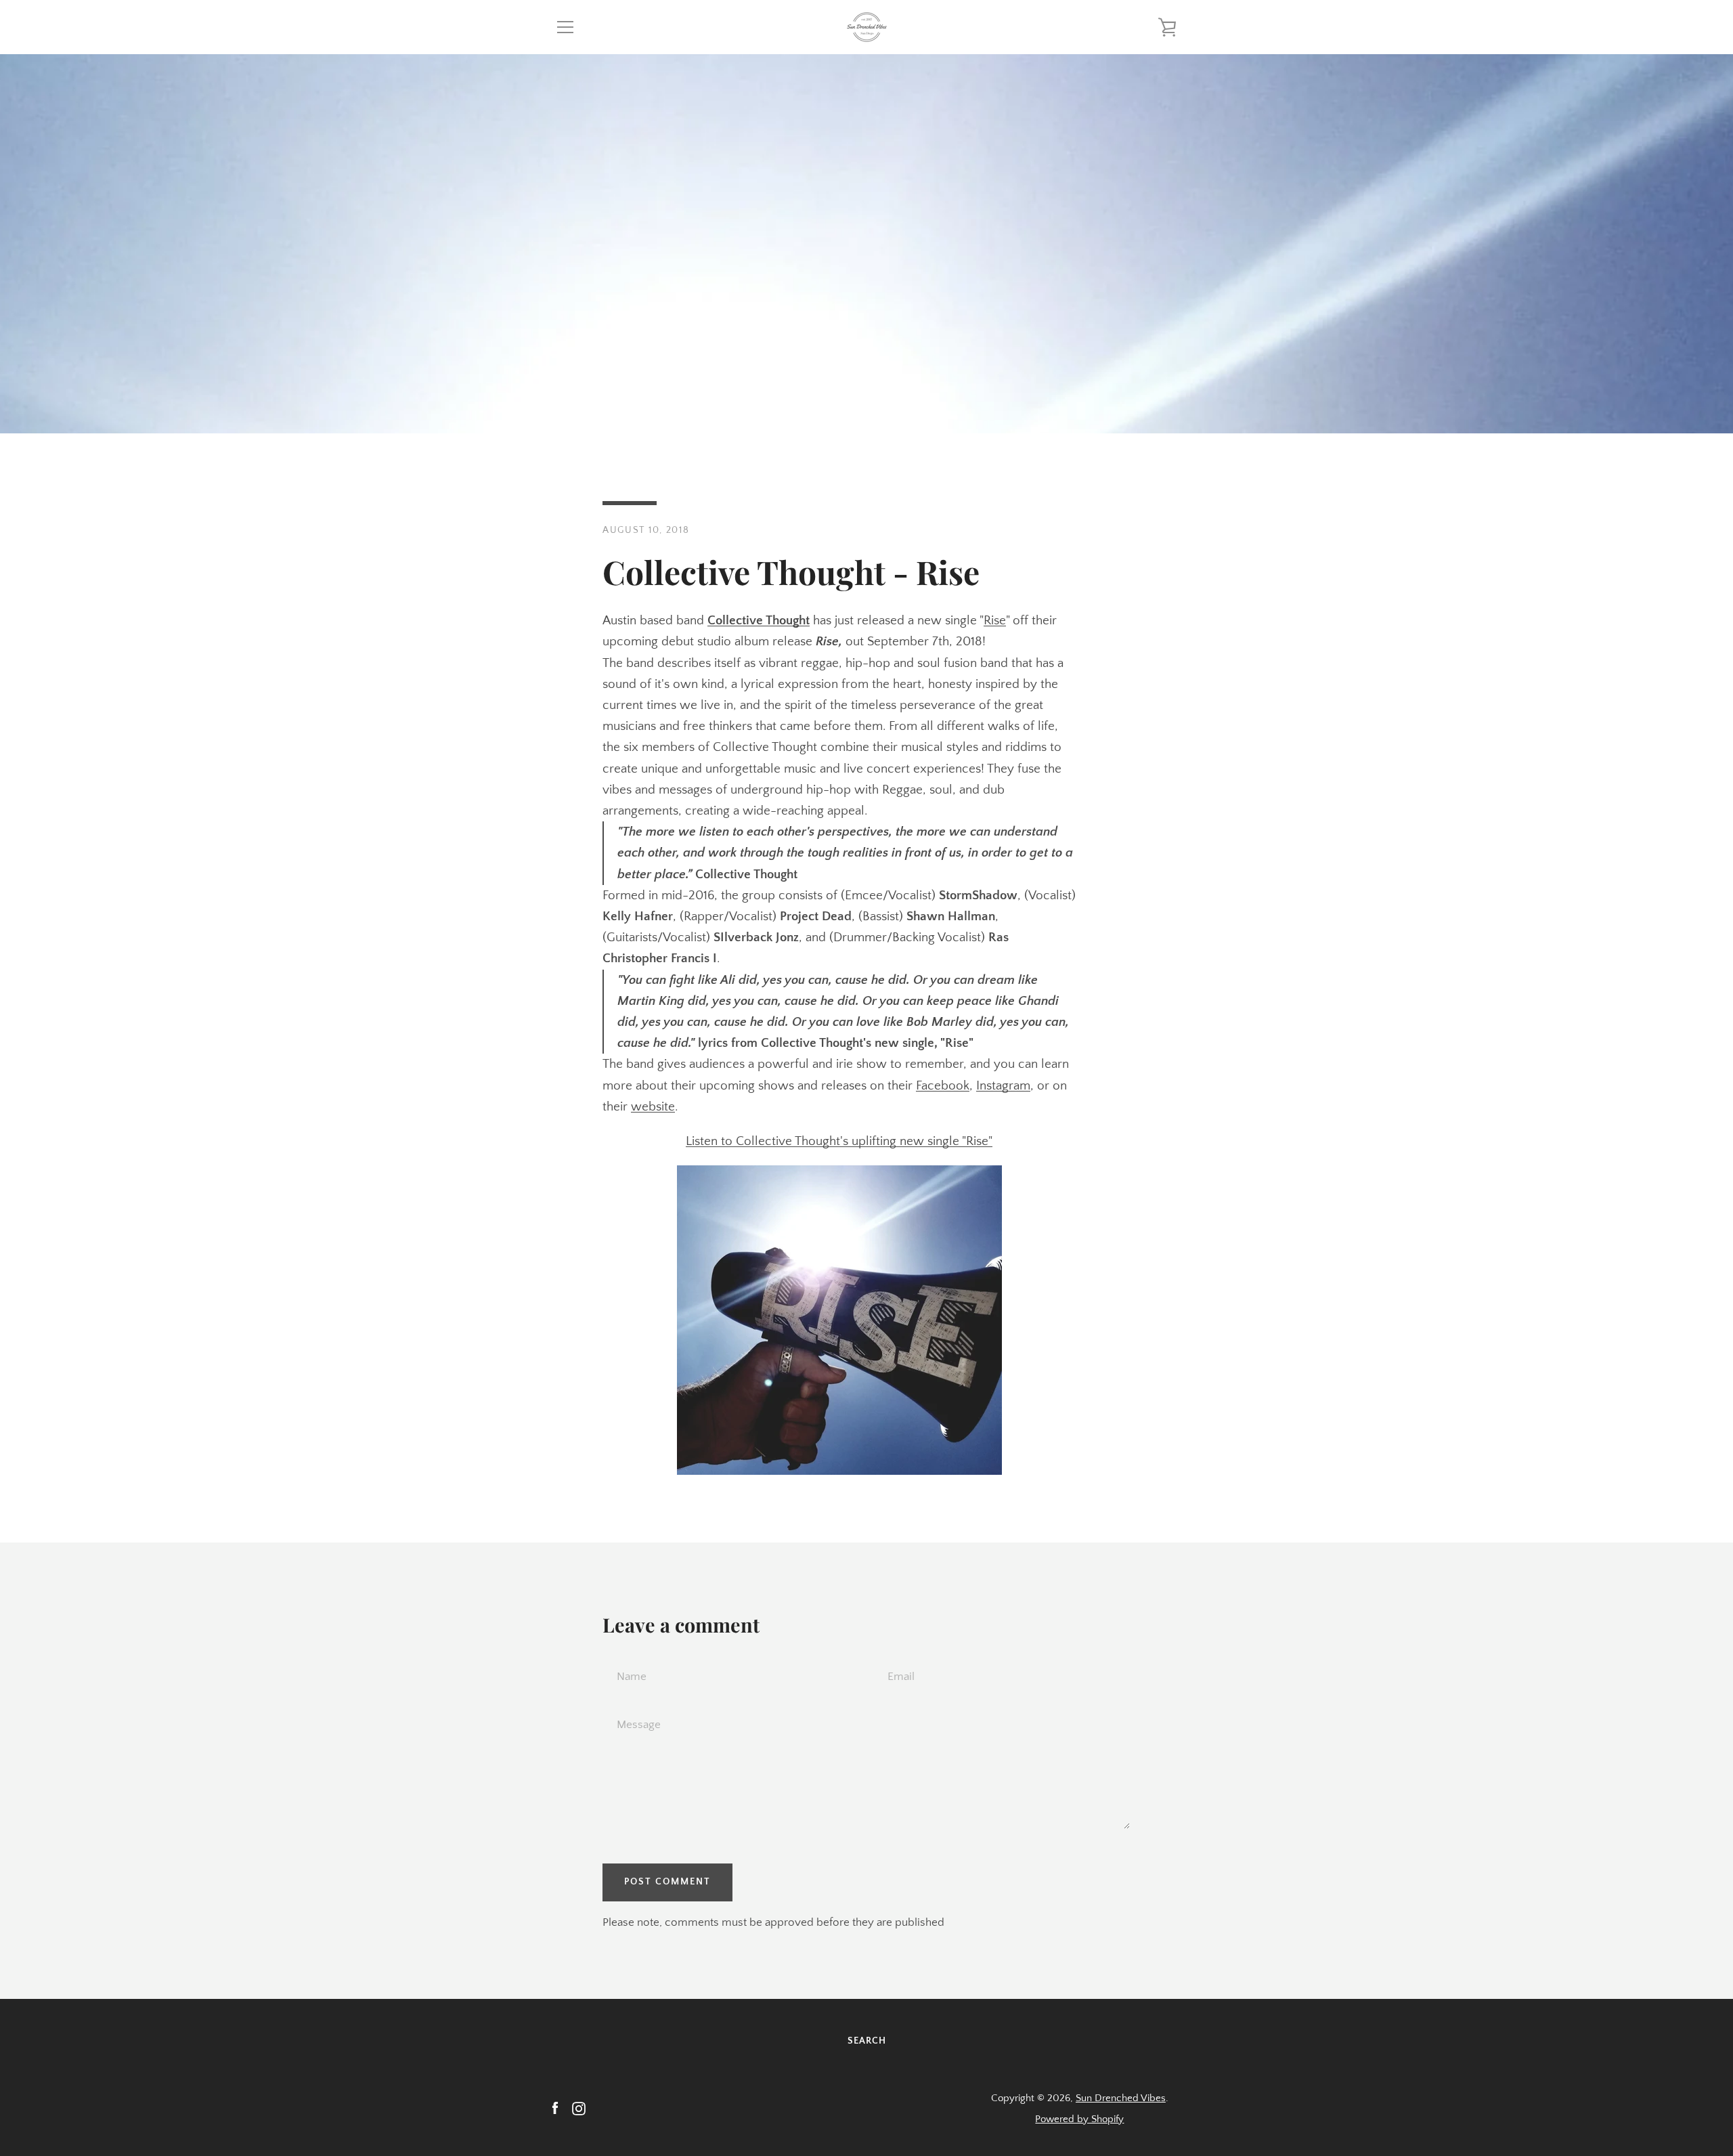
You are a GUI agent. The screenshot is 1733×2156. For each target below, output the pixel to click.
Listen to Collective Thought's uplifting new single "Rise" (839, 1141)
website (653, 1107)
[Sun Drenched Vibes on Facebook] (555, 2108)
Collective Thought (759, 621)
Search (867, 2041)
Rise (995, 621)
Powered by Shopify (1079, 2119)
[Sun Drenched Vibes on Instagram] (579, 2108)
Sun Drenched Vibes (1121, 2098)
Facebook (943, 1086)
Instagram (1003, 1086)
